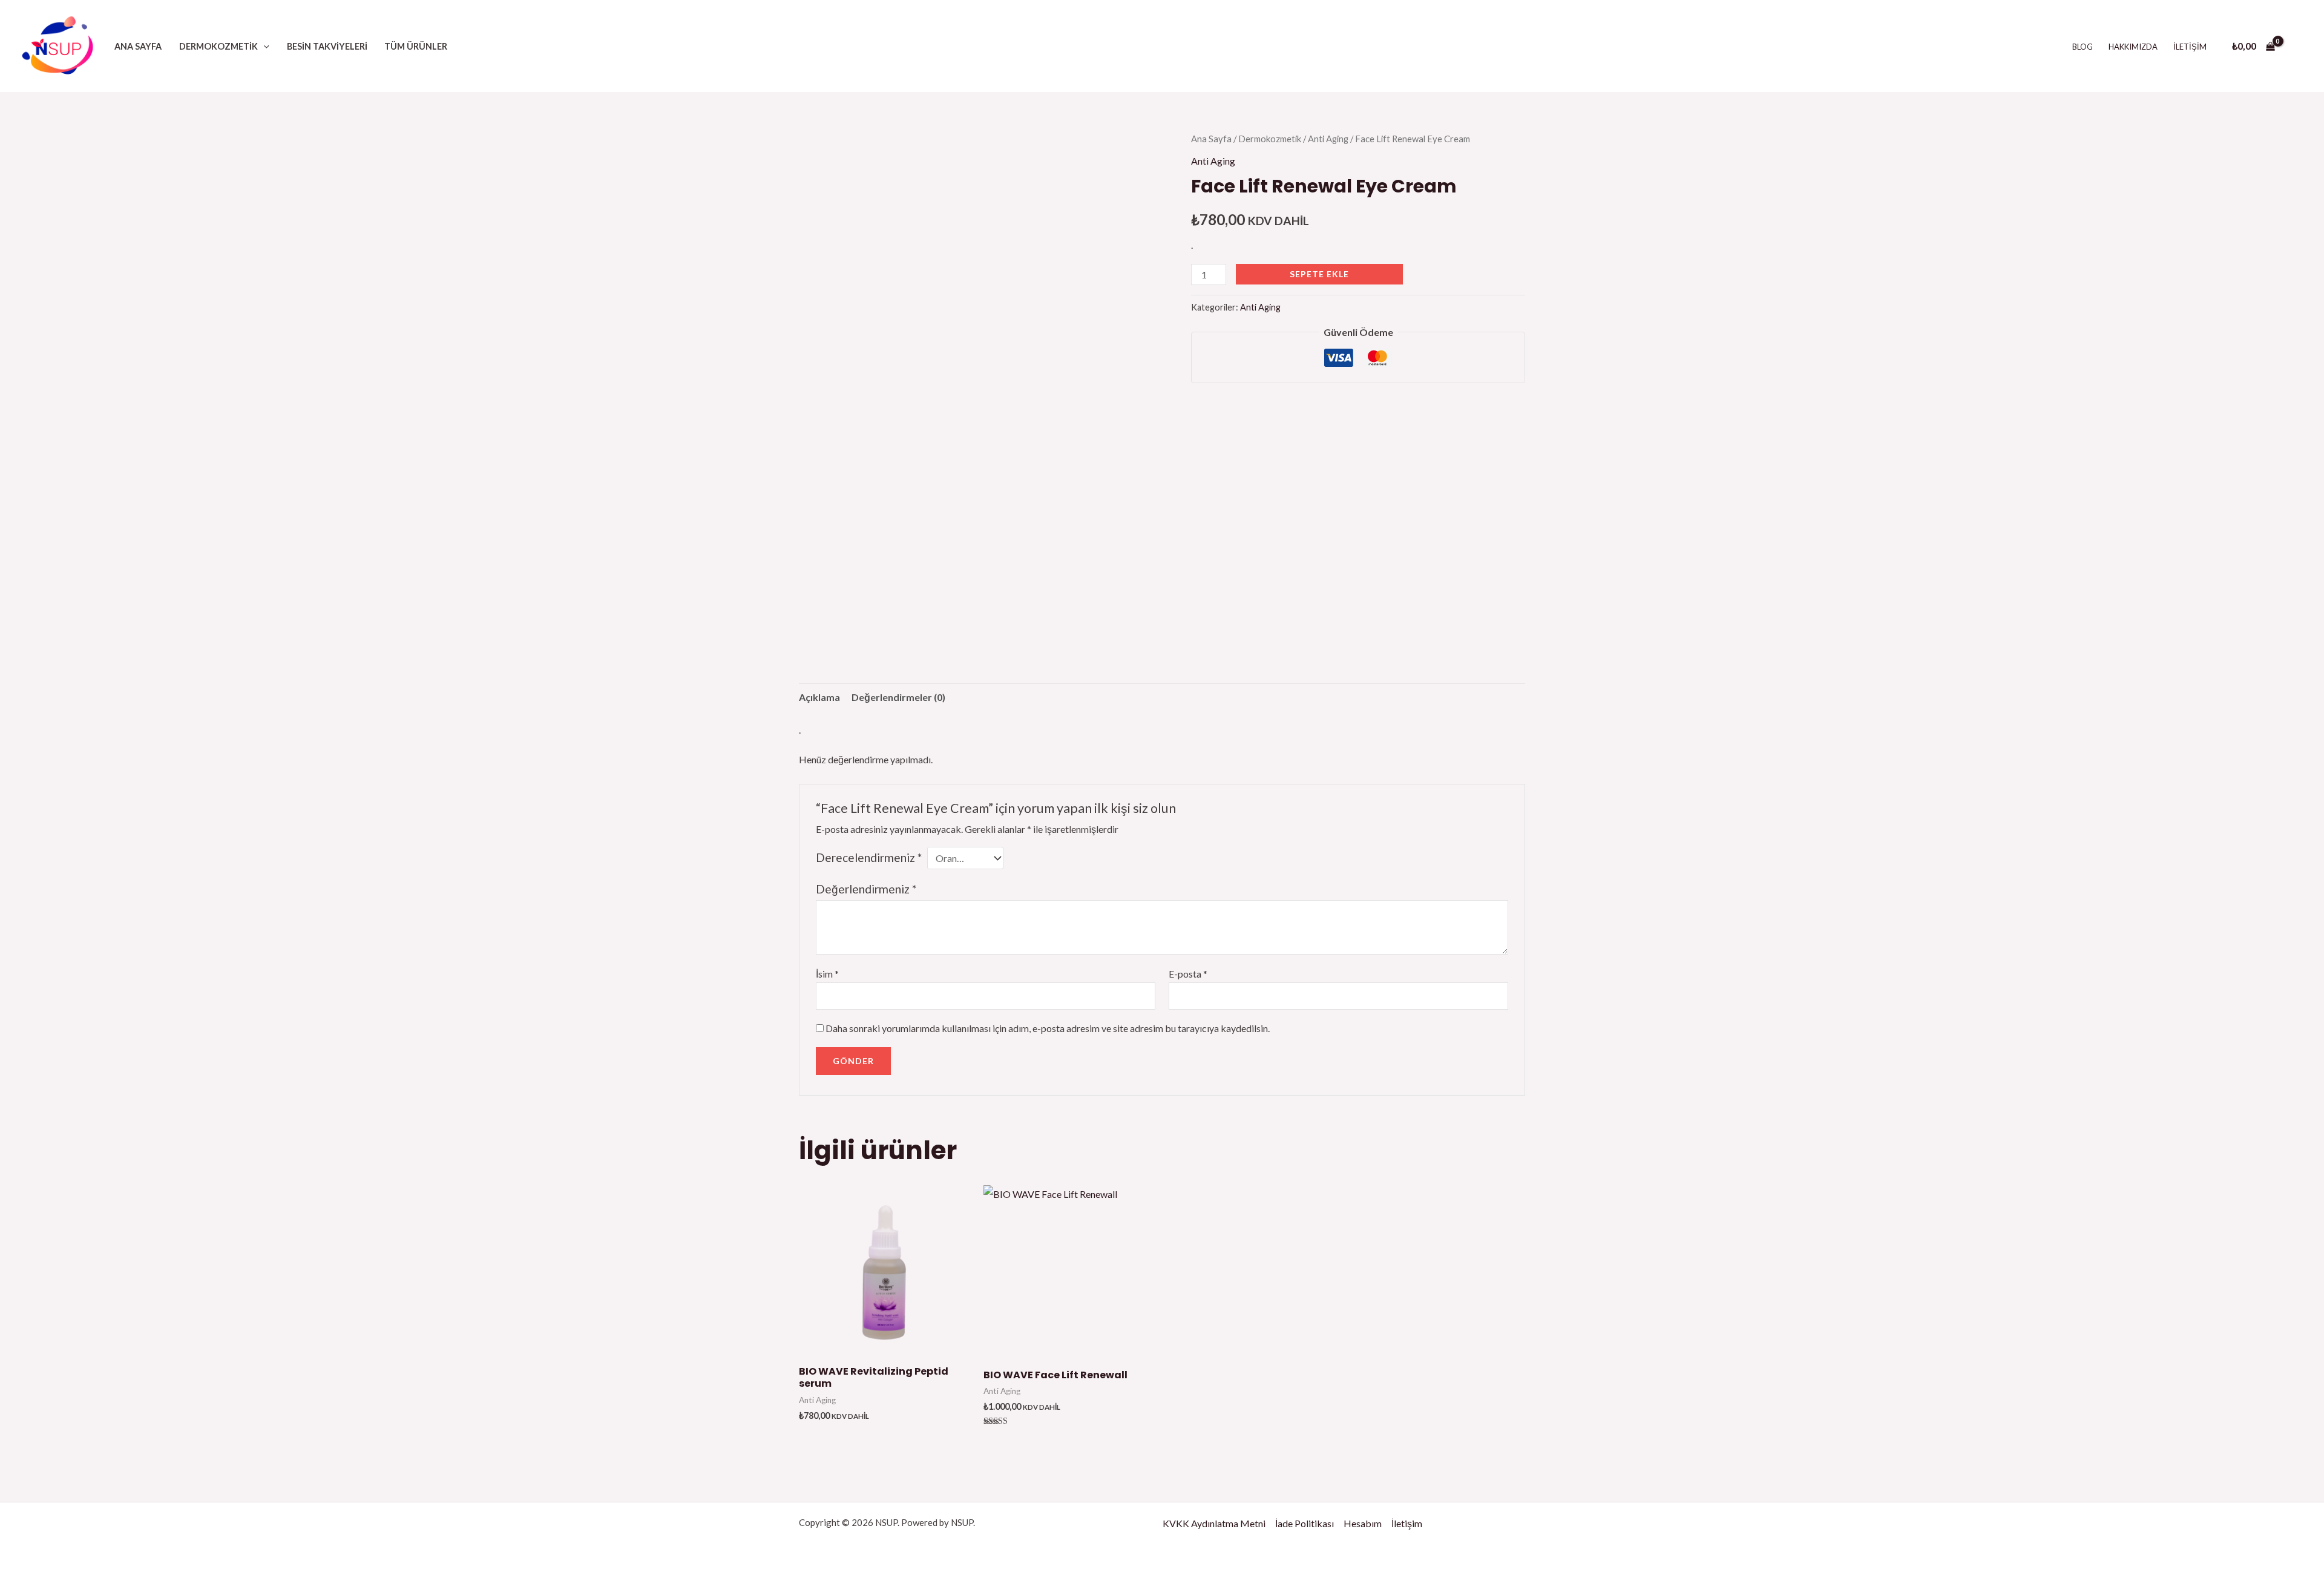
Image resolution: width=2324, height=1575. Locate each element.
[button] (264, 46)
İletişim (2190, 47)
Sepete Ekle (1319, 274)
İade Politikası (1305, 1523)
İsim (827, 974)
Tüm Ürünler (416, 46)
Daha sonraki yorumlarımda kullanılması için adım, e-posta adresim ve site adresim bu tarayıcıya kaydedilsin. (1048, 1028)
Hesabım (1363, 1523)
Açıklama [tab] (819, 697)
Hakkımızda (2133, 47)
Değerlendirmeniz (866, 889)
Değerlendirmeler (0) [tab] (898, 697)
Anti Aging (1328, 139)
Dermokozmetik (218, 46)
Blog (2083, 47)
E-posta (1188, 974)
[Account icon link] (2297, 46)
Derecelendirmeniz (869, 857)
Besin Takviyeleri (327, 46)
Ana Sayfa (138, 46)
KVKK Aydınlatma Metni (1214, 1523)
